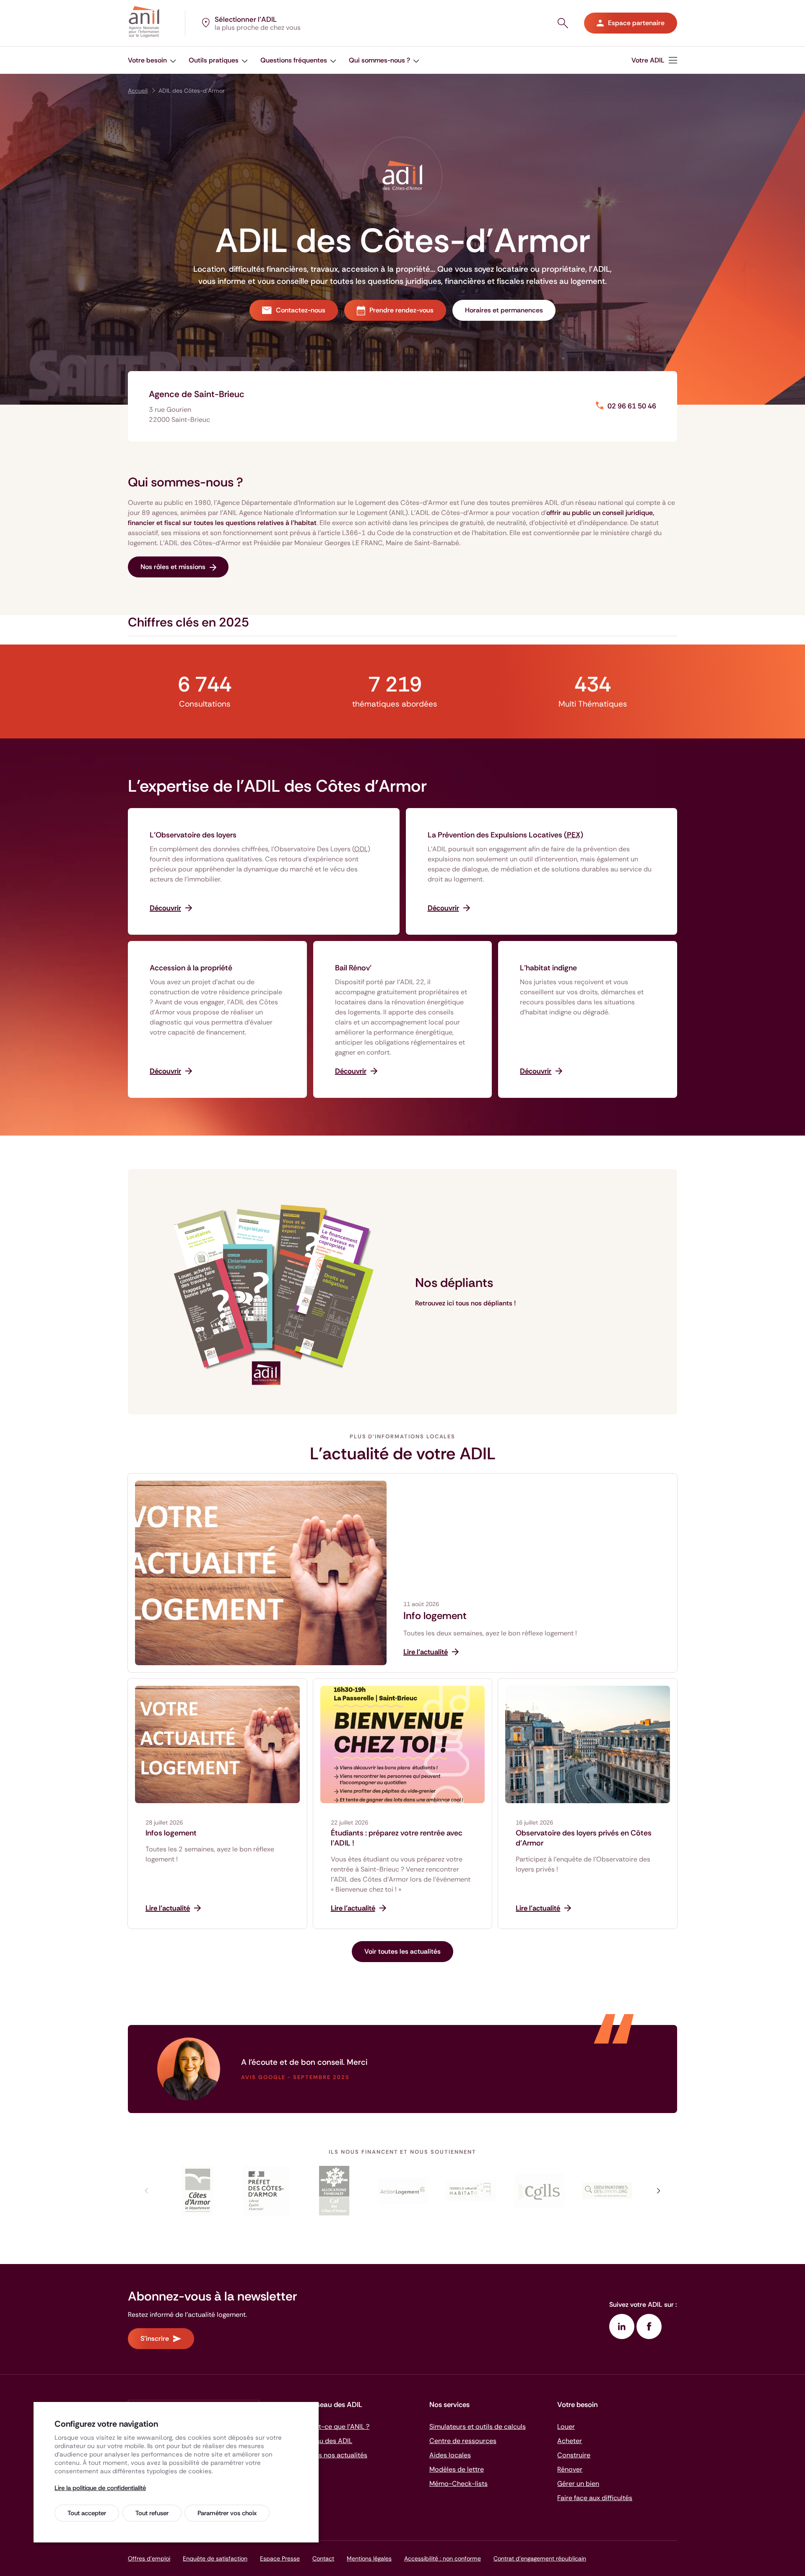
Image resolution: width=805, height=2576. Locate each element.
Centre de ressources (463, 2441)
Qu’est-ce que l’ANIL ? (335, 2427)
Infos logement (171, 1833)
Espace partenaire (636, 23)
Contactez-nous (301, 310)
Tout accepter (87, 2513)
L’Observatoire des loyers (193, 835)
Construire (574, 2455)
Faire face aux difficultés (595, 2498)
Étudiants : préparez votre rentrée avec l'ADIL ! (397, 1838)
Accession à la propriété (191, 968)
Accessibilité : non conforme (443, 2558)
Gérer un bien (578, 2484)
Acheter (570, 2441)
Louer (566, 2427)
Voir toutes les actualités (402, 1951)
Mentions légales (369, 2558)
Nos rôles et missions (173, 567)
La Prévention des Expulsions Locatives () (505, 835)
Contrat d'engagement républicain (540, 2558)
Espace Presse (280, 2558)
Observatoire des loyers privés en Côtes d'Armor (584, 1838)
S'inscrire (155, 2338)
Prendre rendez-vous (401, 310)
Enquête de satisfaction (215, 2558)
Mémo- (458, 2484)
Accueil (138, 91)
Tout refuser (152, 2513)
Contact (323, 2558)
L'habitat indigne (548, 968)
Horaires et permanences (504, 310)
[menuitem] (152, 60)
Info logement (435, 1616)
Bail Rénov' (353, 968)
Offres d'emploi (149, 2558)
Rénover (570, 2469)
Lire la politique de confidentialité (100, 2488)
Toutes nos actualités (334, 2455)
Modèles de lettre (457, 2469)
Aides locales (450, 2455)
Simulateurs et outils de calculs (478, 2427)
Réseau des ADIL (327, 2441)
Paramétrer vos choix (227, 2513)
